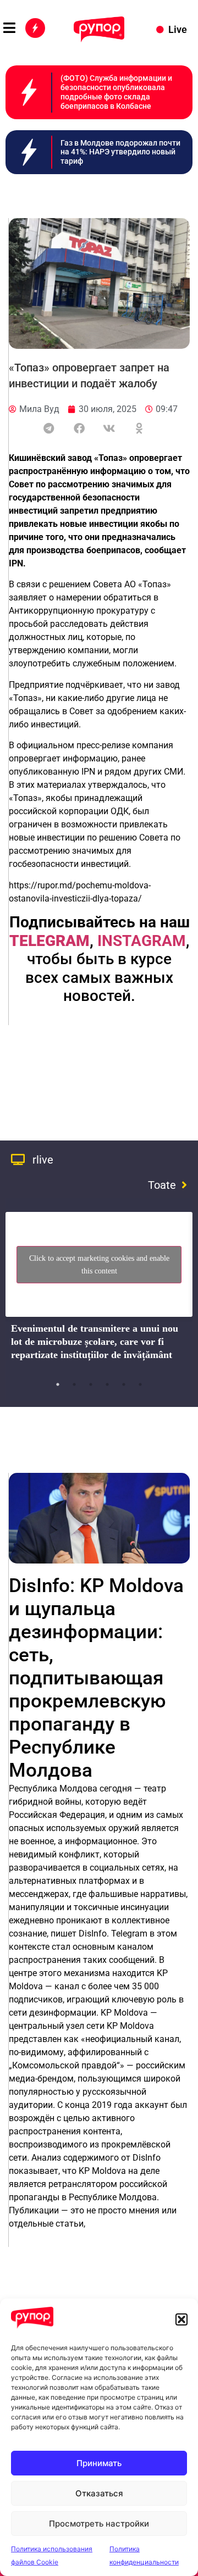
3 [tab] (91, 1384)
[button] (182, 2319)
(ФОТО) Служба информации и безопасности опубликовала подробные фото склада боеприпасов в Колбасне (116, 92)
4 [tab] (107, 1384)
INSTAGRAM (142, 941)
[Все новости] (35, 28)
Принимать (99, 2463)
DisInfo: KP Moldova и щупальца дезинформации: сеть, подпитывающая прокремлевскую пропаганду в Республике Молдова (96, 1678)
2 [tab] (74, 1384)
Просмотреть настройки (99, 2524)
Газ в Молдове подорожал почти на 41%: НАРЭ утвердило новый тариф (120, 152)
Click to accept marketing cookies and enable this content (99, 1265)
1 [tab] (58, 1384)
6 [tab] (140, 1384)
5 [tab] (124, 1384)
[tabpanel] (99, 1290)
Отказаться (99, 2493)
